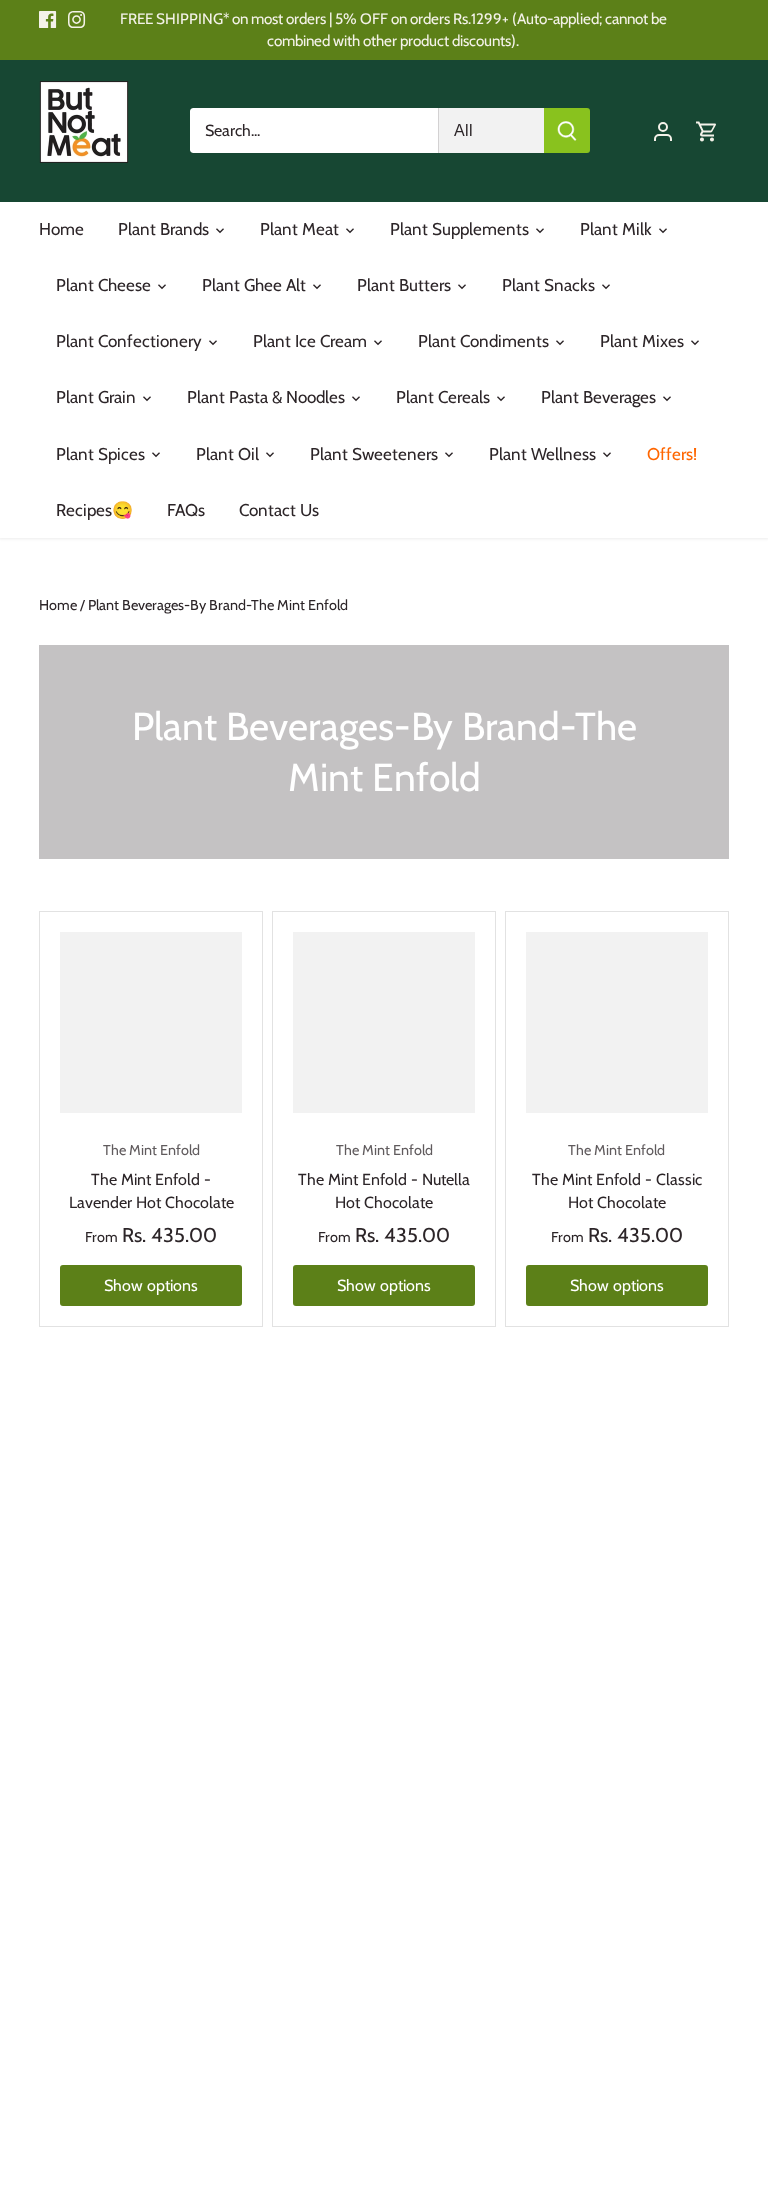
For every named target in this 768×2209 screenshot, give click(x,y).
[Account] (663, 130)
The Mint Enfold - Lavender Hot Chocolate (151, 1176)
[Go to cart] (707, 130)
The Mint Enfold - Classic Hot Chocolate (617, 1176)
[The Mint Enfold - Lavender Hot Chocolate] (151, 1023)
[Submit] (567, 130)
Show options (151, 1285)
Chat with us (44, 2165)
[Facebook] (47, 19)
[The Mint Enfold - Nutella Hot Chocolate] (384, 1023)
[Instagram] (76, 19)
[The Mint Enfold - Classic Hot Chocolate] (617, 1023)
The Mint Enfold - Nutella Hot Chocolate (384, 1176)
